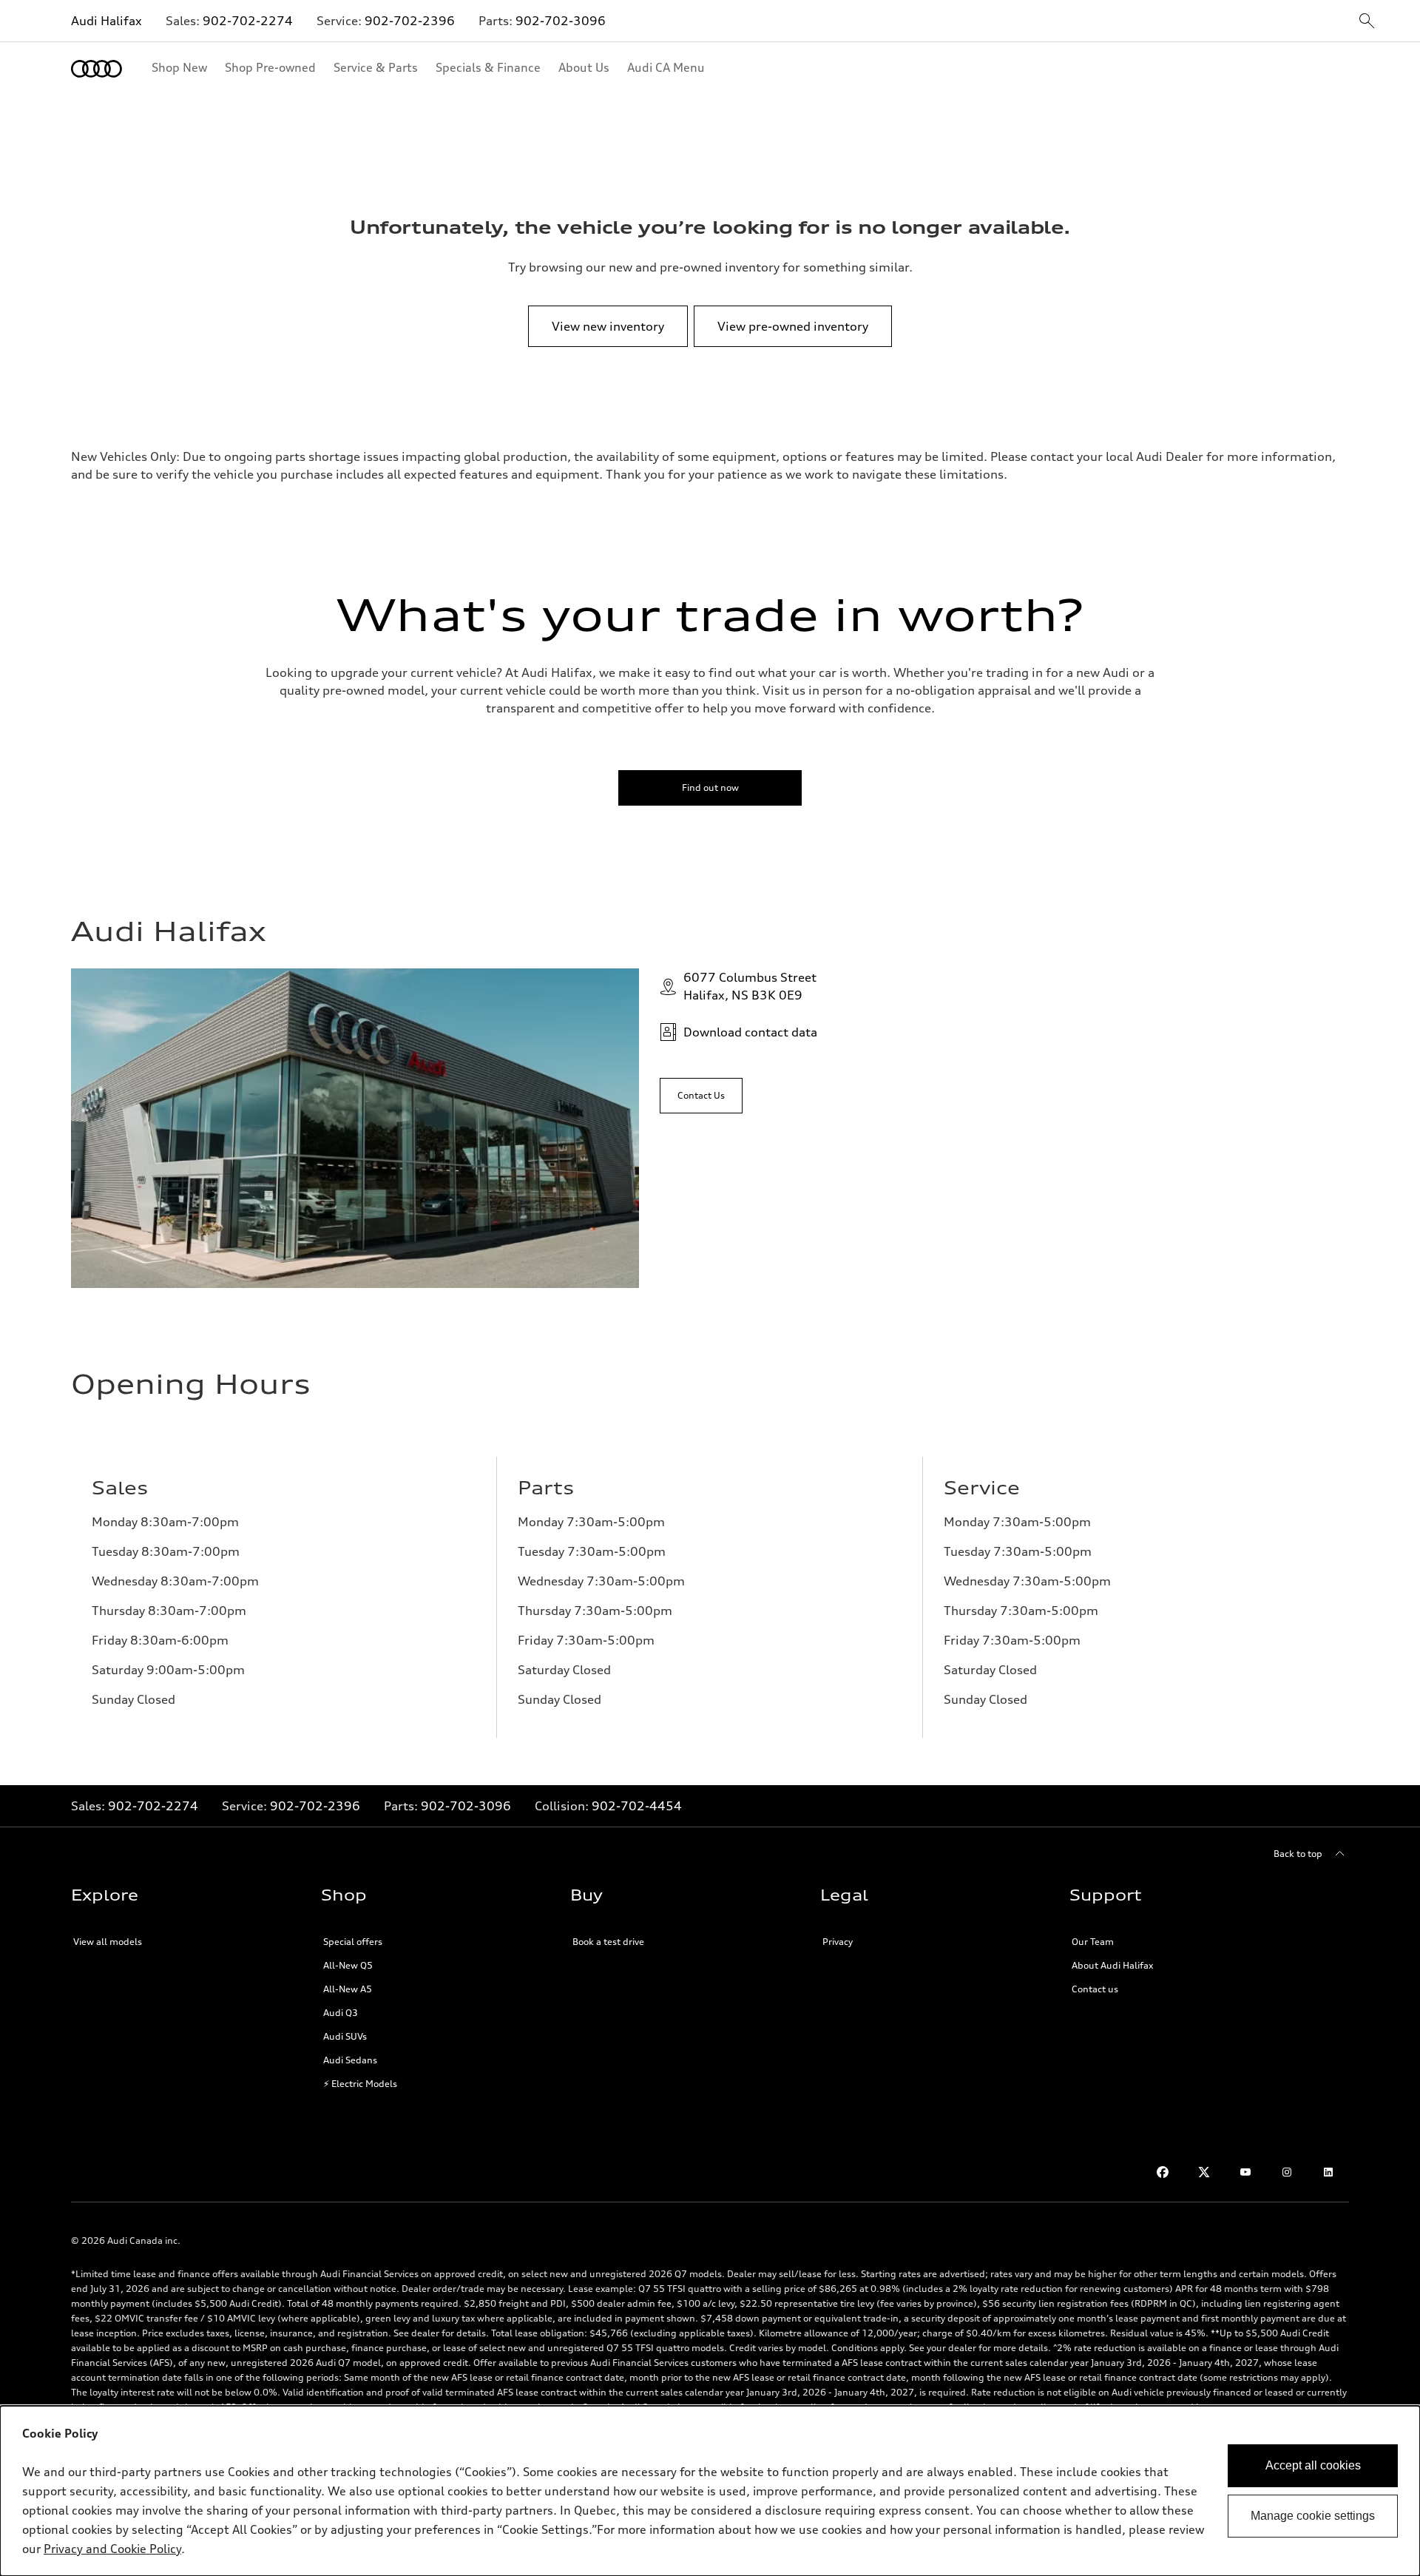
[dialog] (710, 2491)
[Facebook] (1163, 2172)
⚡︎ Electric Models (360, 2084)
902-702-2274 (248, 21)
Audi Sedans (350, 2060)
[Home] (97, 69)
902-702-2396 (410, 21)
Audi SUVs (345, 2036)
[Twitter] (1204, 2172)
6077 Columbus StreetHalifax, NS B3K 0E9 (750, 986)
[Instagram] (1287, 2172)
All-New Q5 (348, 1965)
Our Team (1093, 1942)
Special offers (353, 1942)
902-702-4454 (637, 1806)
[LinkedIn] (1328, 2172)
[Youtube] (1245, 2172)
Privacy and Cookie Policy (112, 2549)
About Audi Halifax (1112, 1965)
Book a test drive (608, 1942)
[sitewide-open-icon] (1367, 22)
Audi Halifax (106, 21)
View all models (108, 1942)
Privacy (838, 1942)
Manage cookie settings (1313, 2516)
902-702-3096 (561, 21)
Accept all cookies (1313, 2465)
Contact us (1095, 1989)
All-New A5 (348, 1989)
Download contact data (750, 1032)
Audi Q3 (341, 2013)
